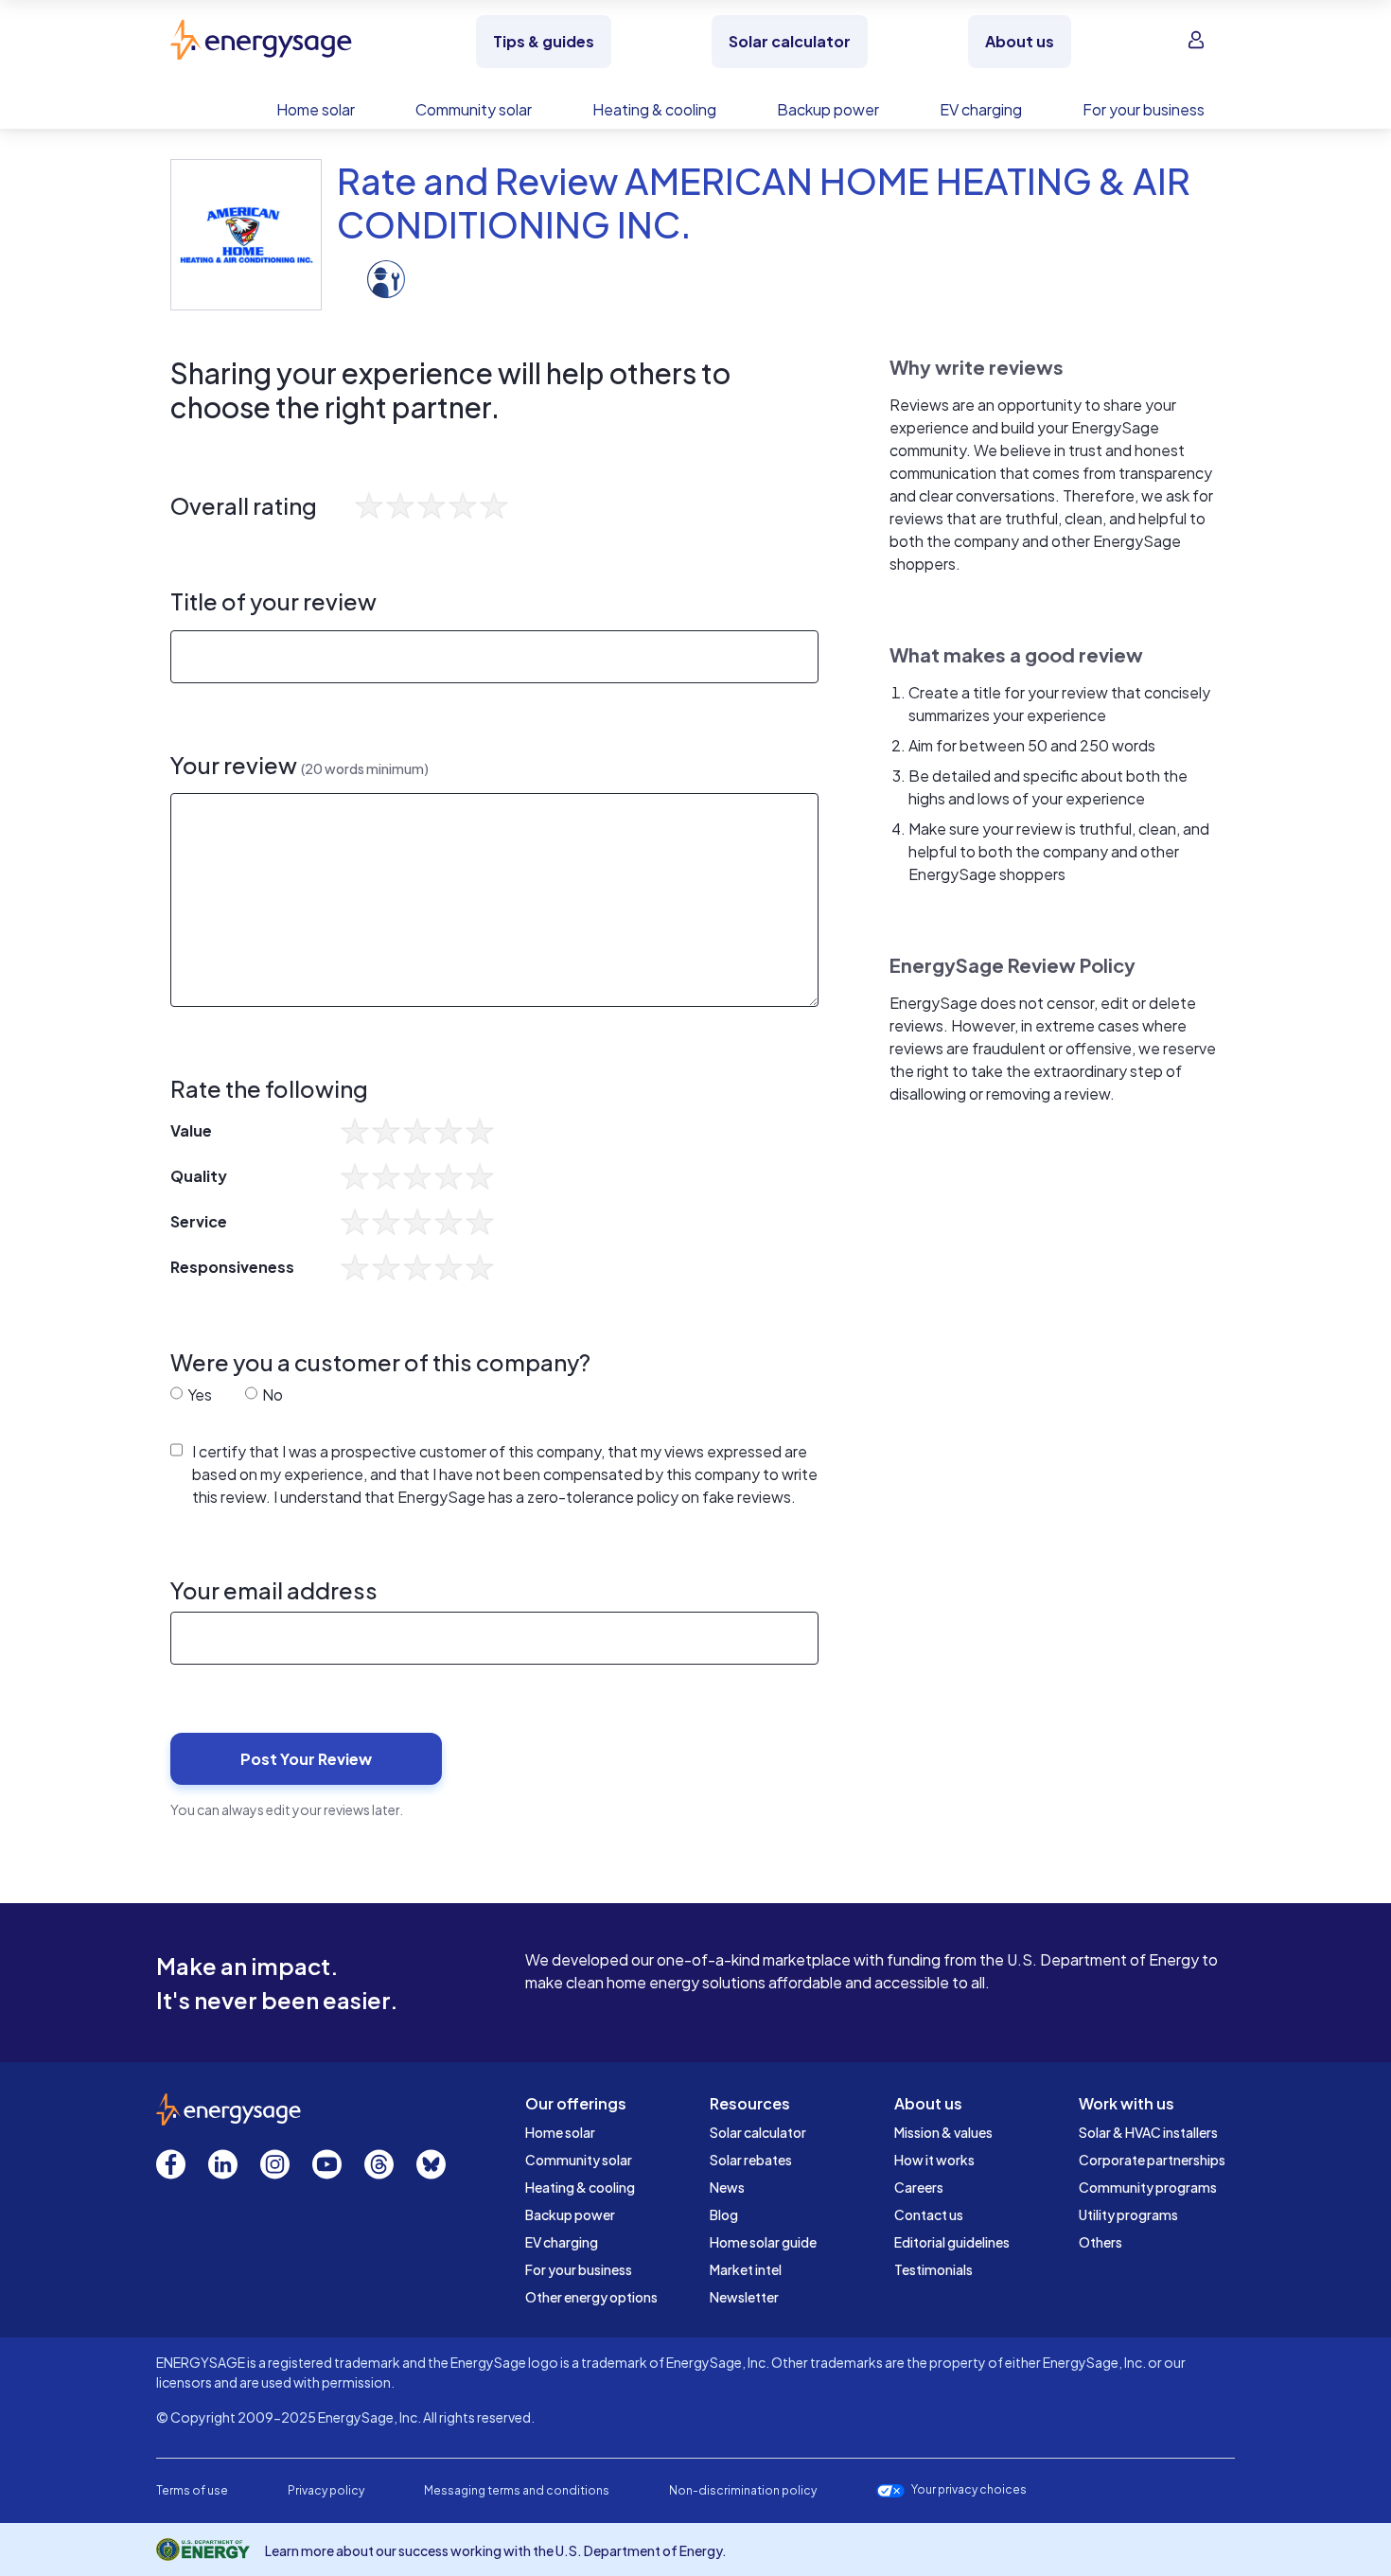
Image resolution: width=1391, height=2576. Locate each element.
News (727, 2187)
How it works (934, 2160)
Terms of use (192, 2490)
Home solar (560, 2132)
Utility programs (1128, 2214)
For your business (579, 2269)
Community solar (579, 2160)
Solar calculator (758, 2132)
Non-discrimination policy (743, 2490)
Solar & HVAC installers (1148, 2132)
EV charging (562, 2242)
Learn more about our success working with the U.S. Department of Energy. (496, 2550)
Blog (724, 2214)
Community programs (1148, 2187)
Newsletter (744, 2297)
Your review (299, 765)
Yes (198, 1394)
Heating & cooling (580, 2187)
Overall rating (244, 506)
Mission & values (943, 2132)
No (271, 1394)
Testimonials (933, 2269)
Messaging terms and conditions (517, 2490)
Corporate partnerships (1152, 2160)
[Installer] (386, 278)
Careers (919, 2187)
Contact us (929, 2214)
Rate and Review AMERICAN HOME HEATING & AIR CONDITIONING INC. (764, 202)
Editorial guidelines (952, 2242)
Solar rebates (751, 2160)
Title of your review (273, 601)
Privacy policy (326, 2490)
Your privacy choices (969, 2490)
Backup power (570, 2214)
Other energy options (591, 2297)
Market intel (746, 2269)
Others (1100, 2242)
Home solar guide (763, 2242)
